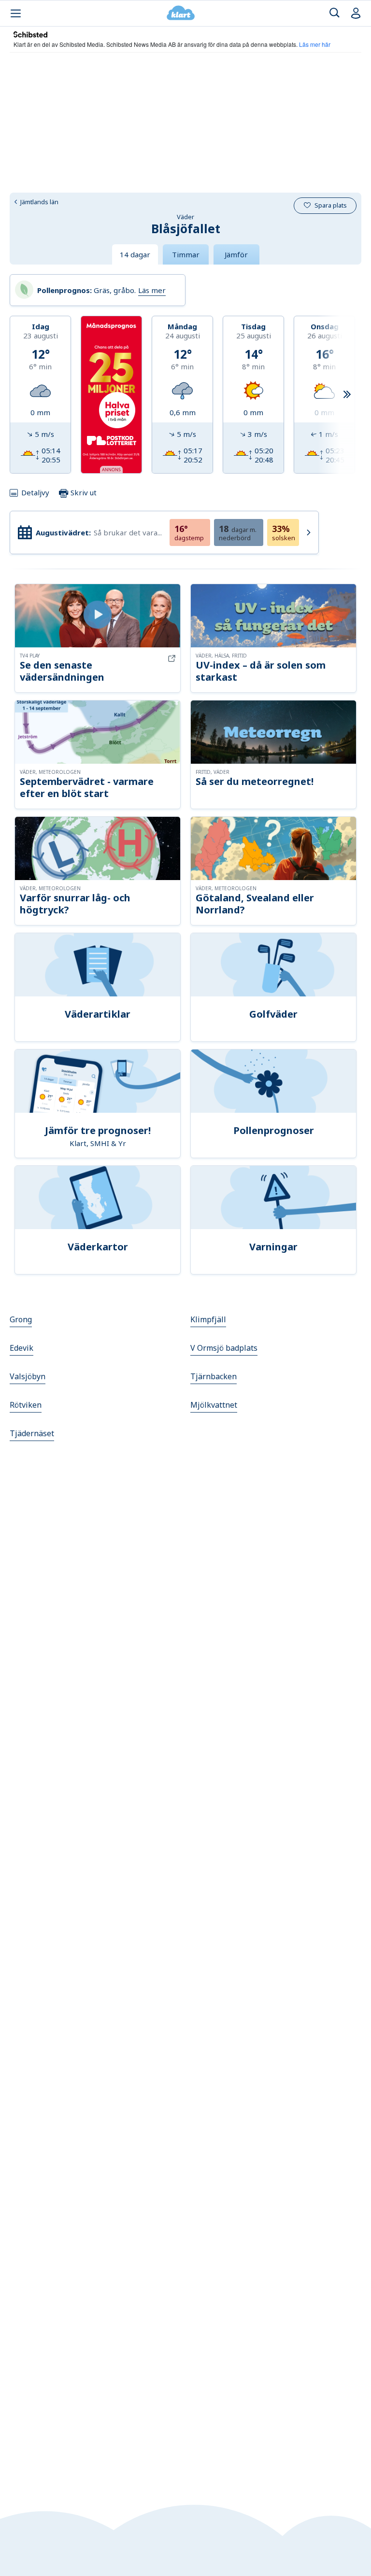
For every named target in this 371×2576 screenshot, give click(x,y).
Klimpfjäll (208, 1319)
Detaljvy (35, 492)
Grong (21, 1319)
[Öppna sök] (335, 13)
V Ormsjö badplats (224, 1348)
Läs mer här (315, 44)
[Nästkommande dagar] (347, 395)
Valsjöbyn (28, 1376)
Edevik (21, 1348)
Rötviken (26, 1405)
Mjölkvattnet (214, 1405)
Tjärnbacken (214, 1376)
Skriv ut (83, 492)
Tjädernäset (32, 1433)
